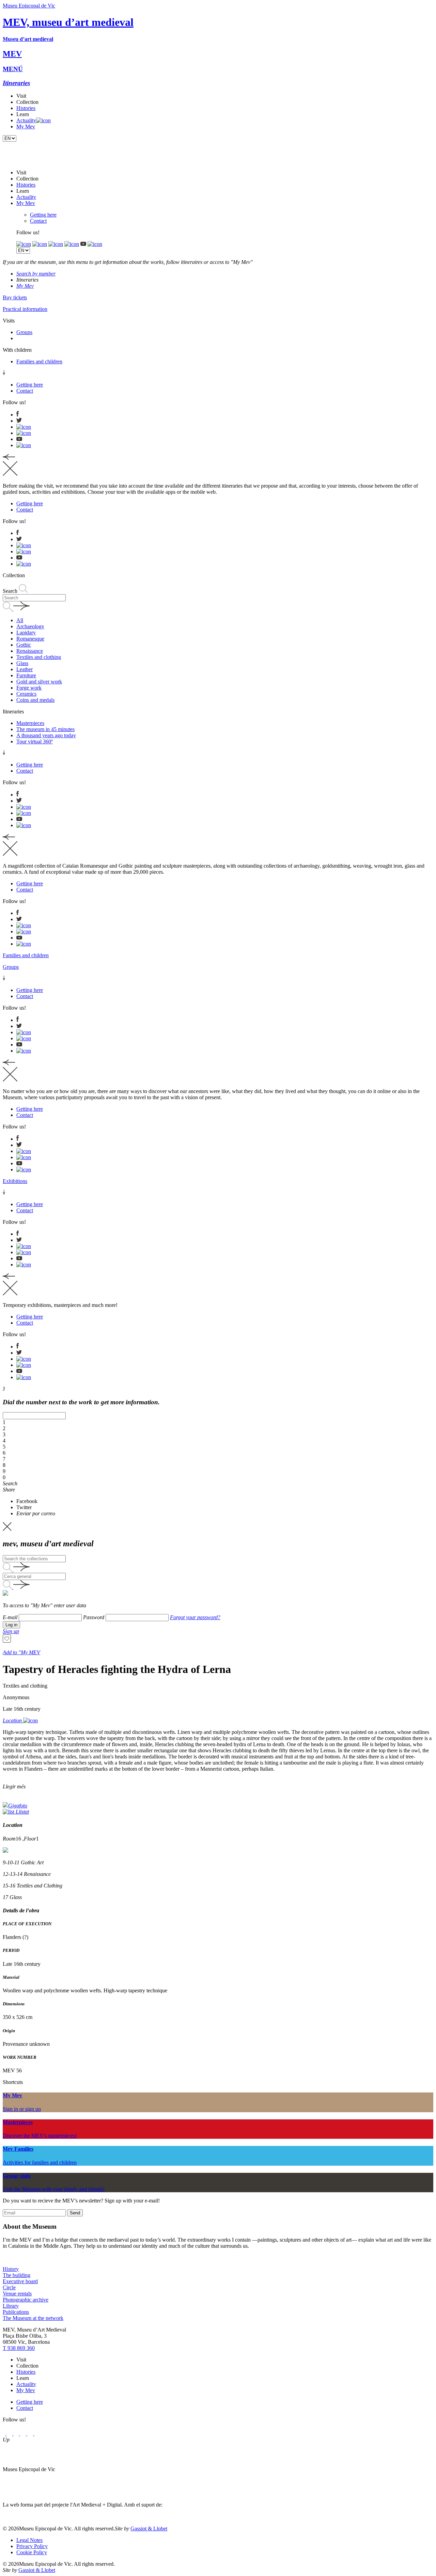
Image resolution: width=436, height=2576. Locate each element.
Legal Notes (29, 2540)
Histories (26, 108)
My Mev (26, 127)
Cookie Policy (32, 2552)
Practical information (25, 309)
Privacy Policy (32, 2546)
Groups (11, 967)
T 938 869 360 (19, 2348)
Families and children (26, 955)
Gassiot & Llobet (149, 2528)
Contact (38, 221)
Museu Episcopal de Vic (29, 6)
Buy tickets (15, 297)
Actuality (26, 120)
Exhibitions (15, 1181)
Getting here (43, 215)
